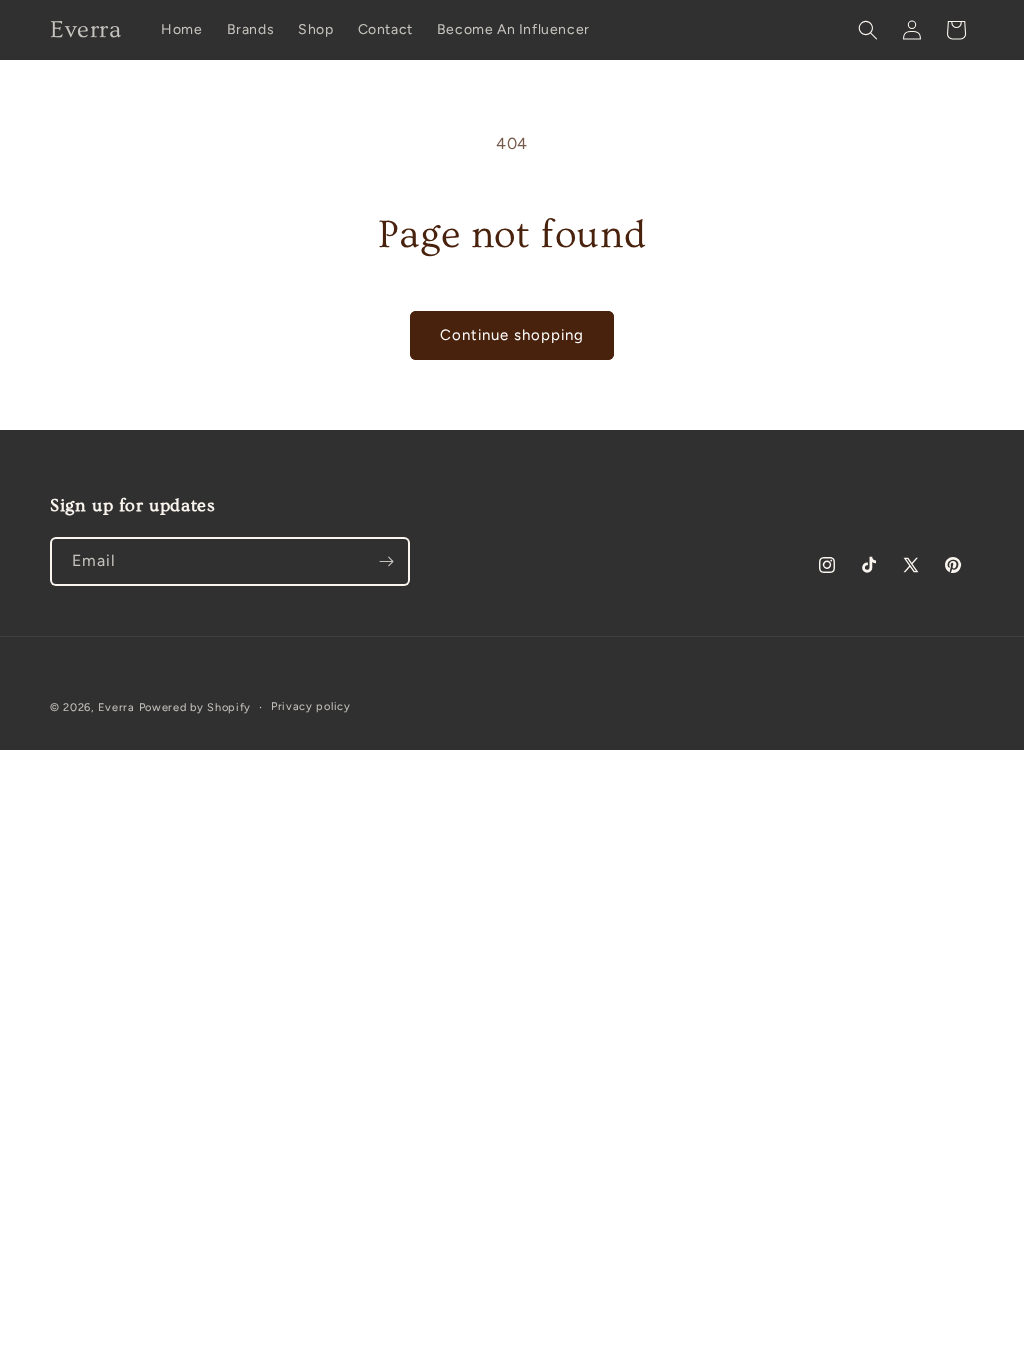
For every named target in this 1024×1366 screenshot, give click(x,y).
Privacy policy (311, 706)
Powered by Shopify (195, 707)
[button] (868, 30)
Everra (116, 707)
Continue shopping (512, 335)
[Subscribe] (386, 561)
